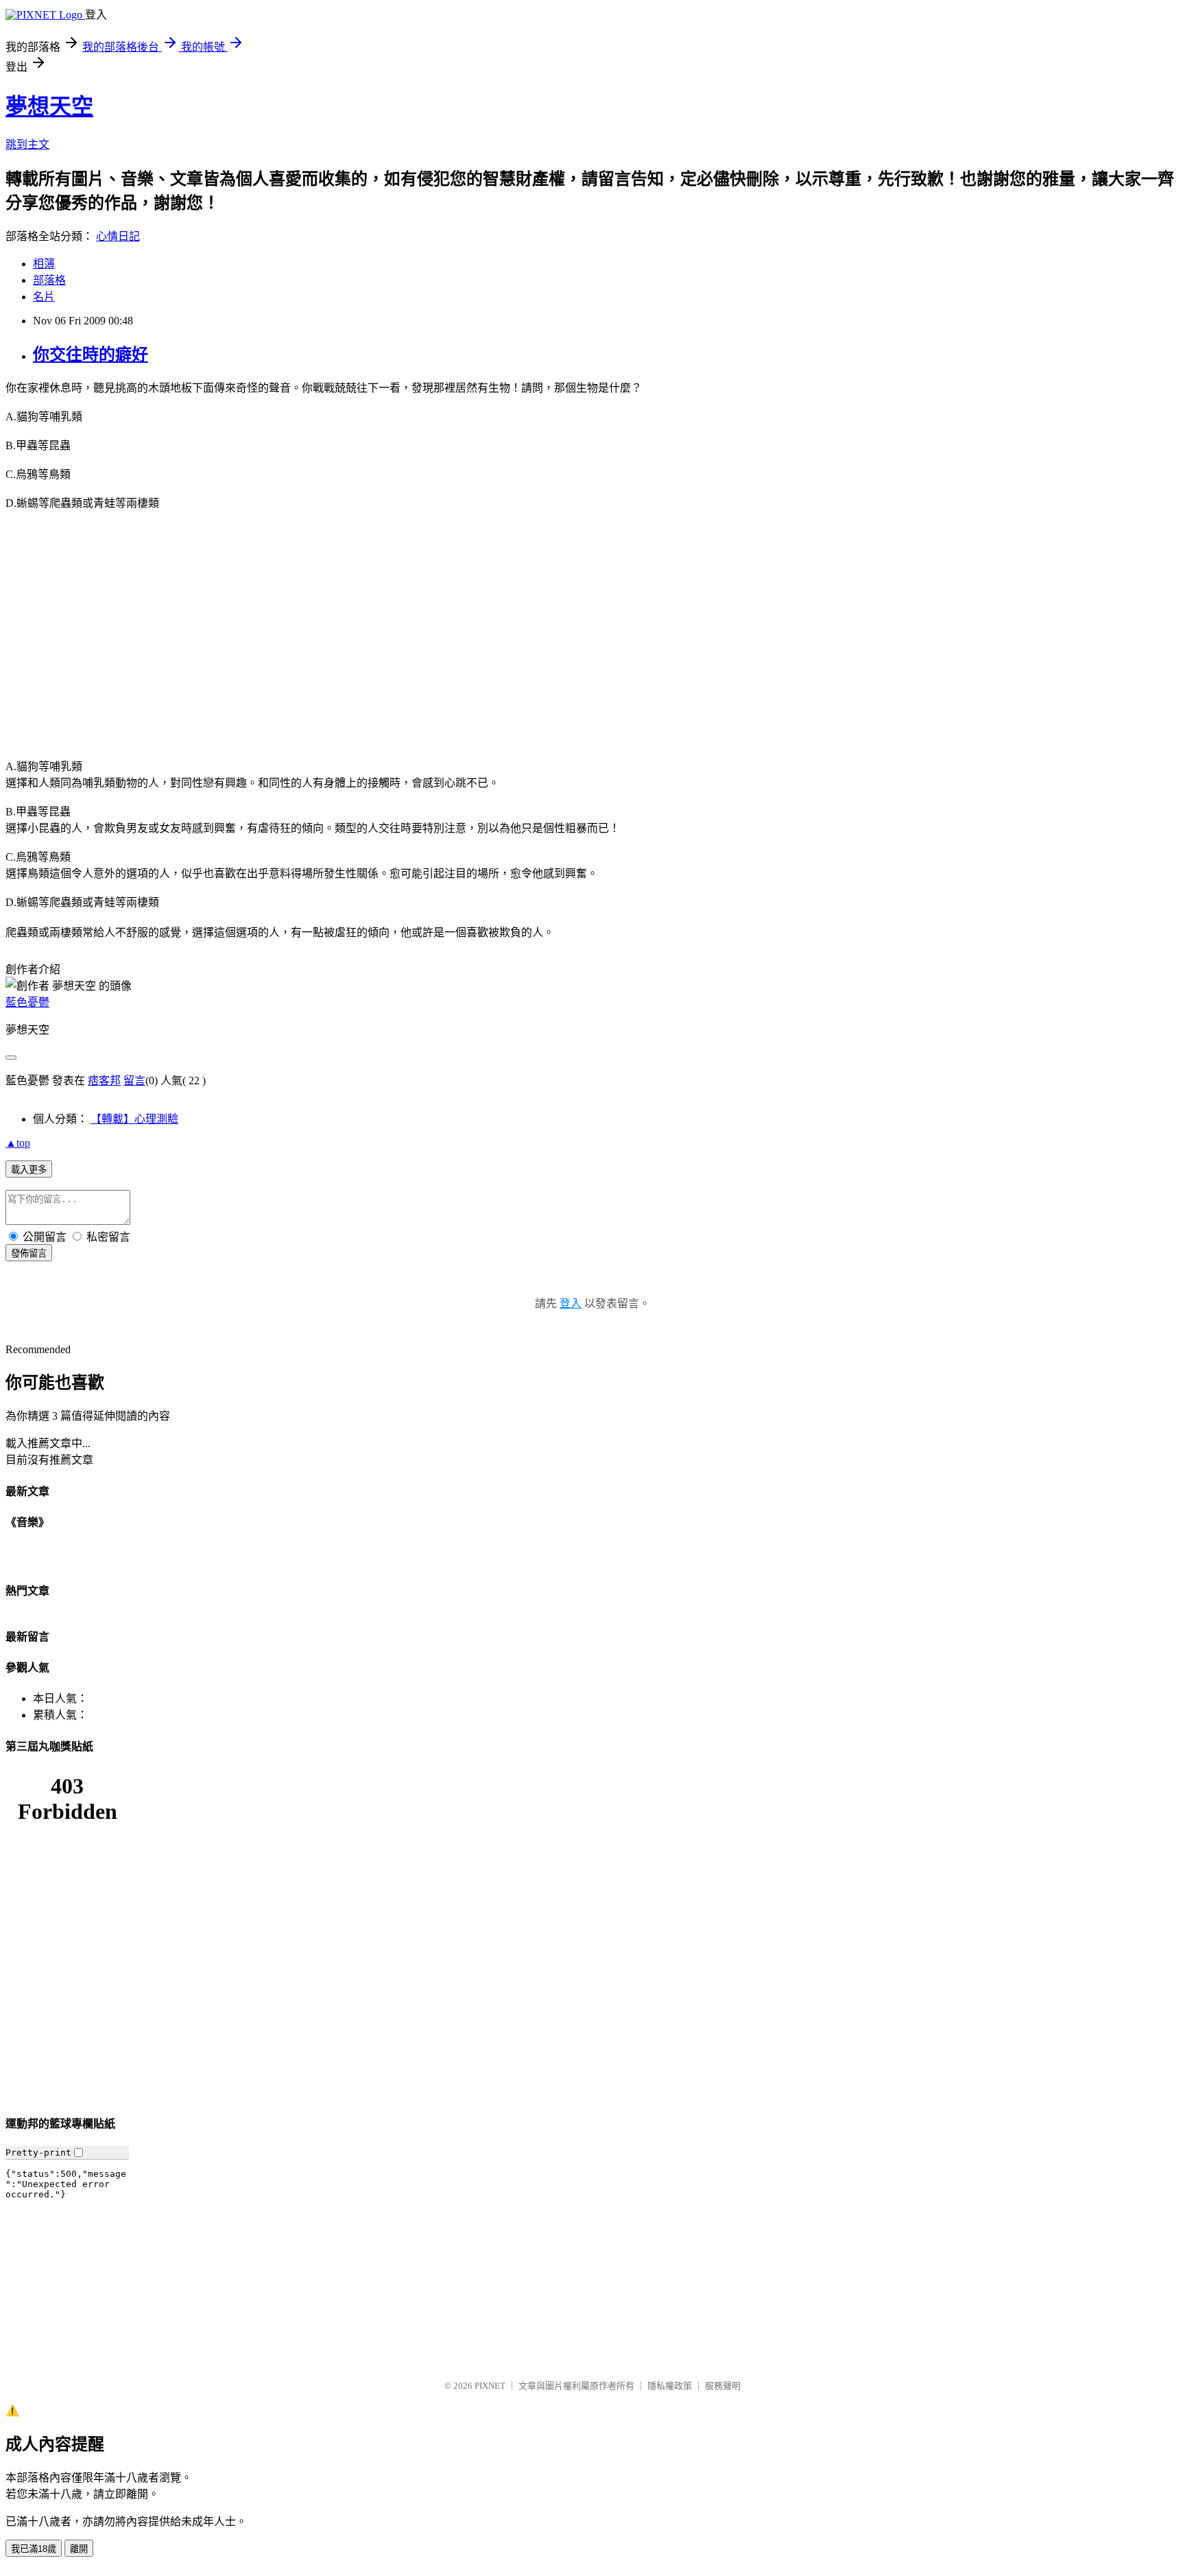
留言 (134, 1081)
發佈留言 (29, 1253)
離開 (79, 2549)
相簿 (44, 264)
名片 (44, 297)
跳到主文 (27, 144)
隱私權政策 (670, 2386)
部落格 (49, 280)
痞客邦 (104, 1081)
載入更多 (29, 1170)
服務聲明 (723, 2386)
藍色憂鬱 (27, 1002)
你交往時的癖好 (91, 355)
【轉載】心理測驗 (134, 1119)
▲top (18, 1143)
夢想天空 (49, 106)
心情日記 (118, 236)
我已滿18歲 (34, 2549)
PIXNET (490, 2386)
